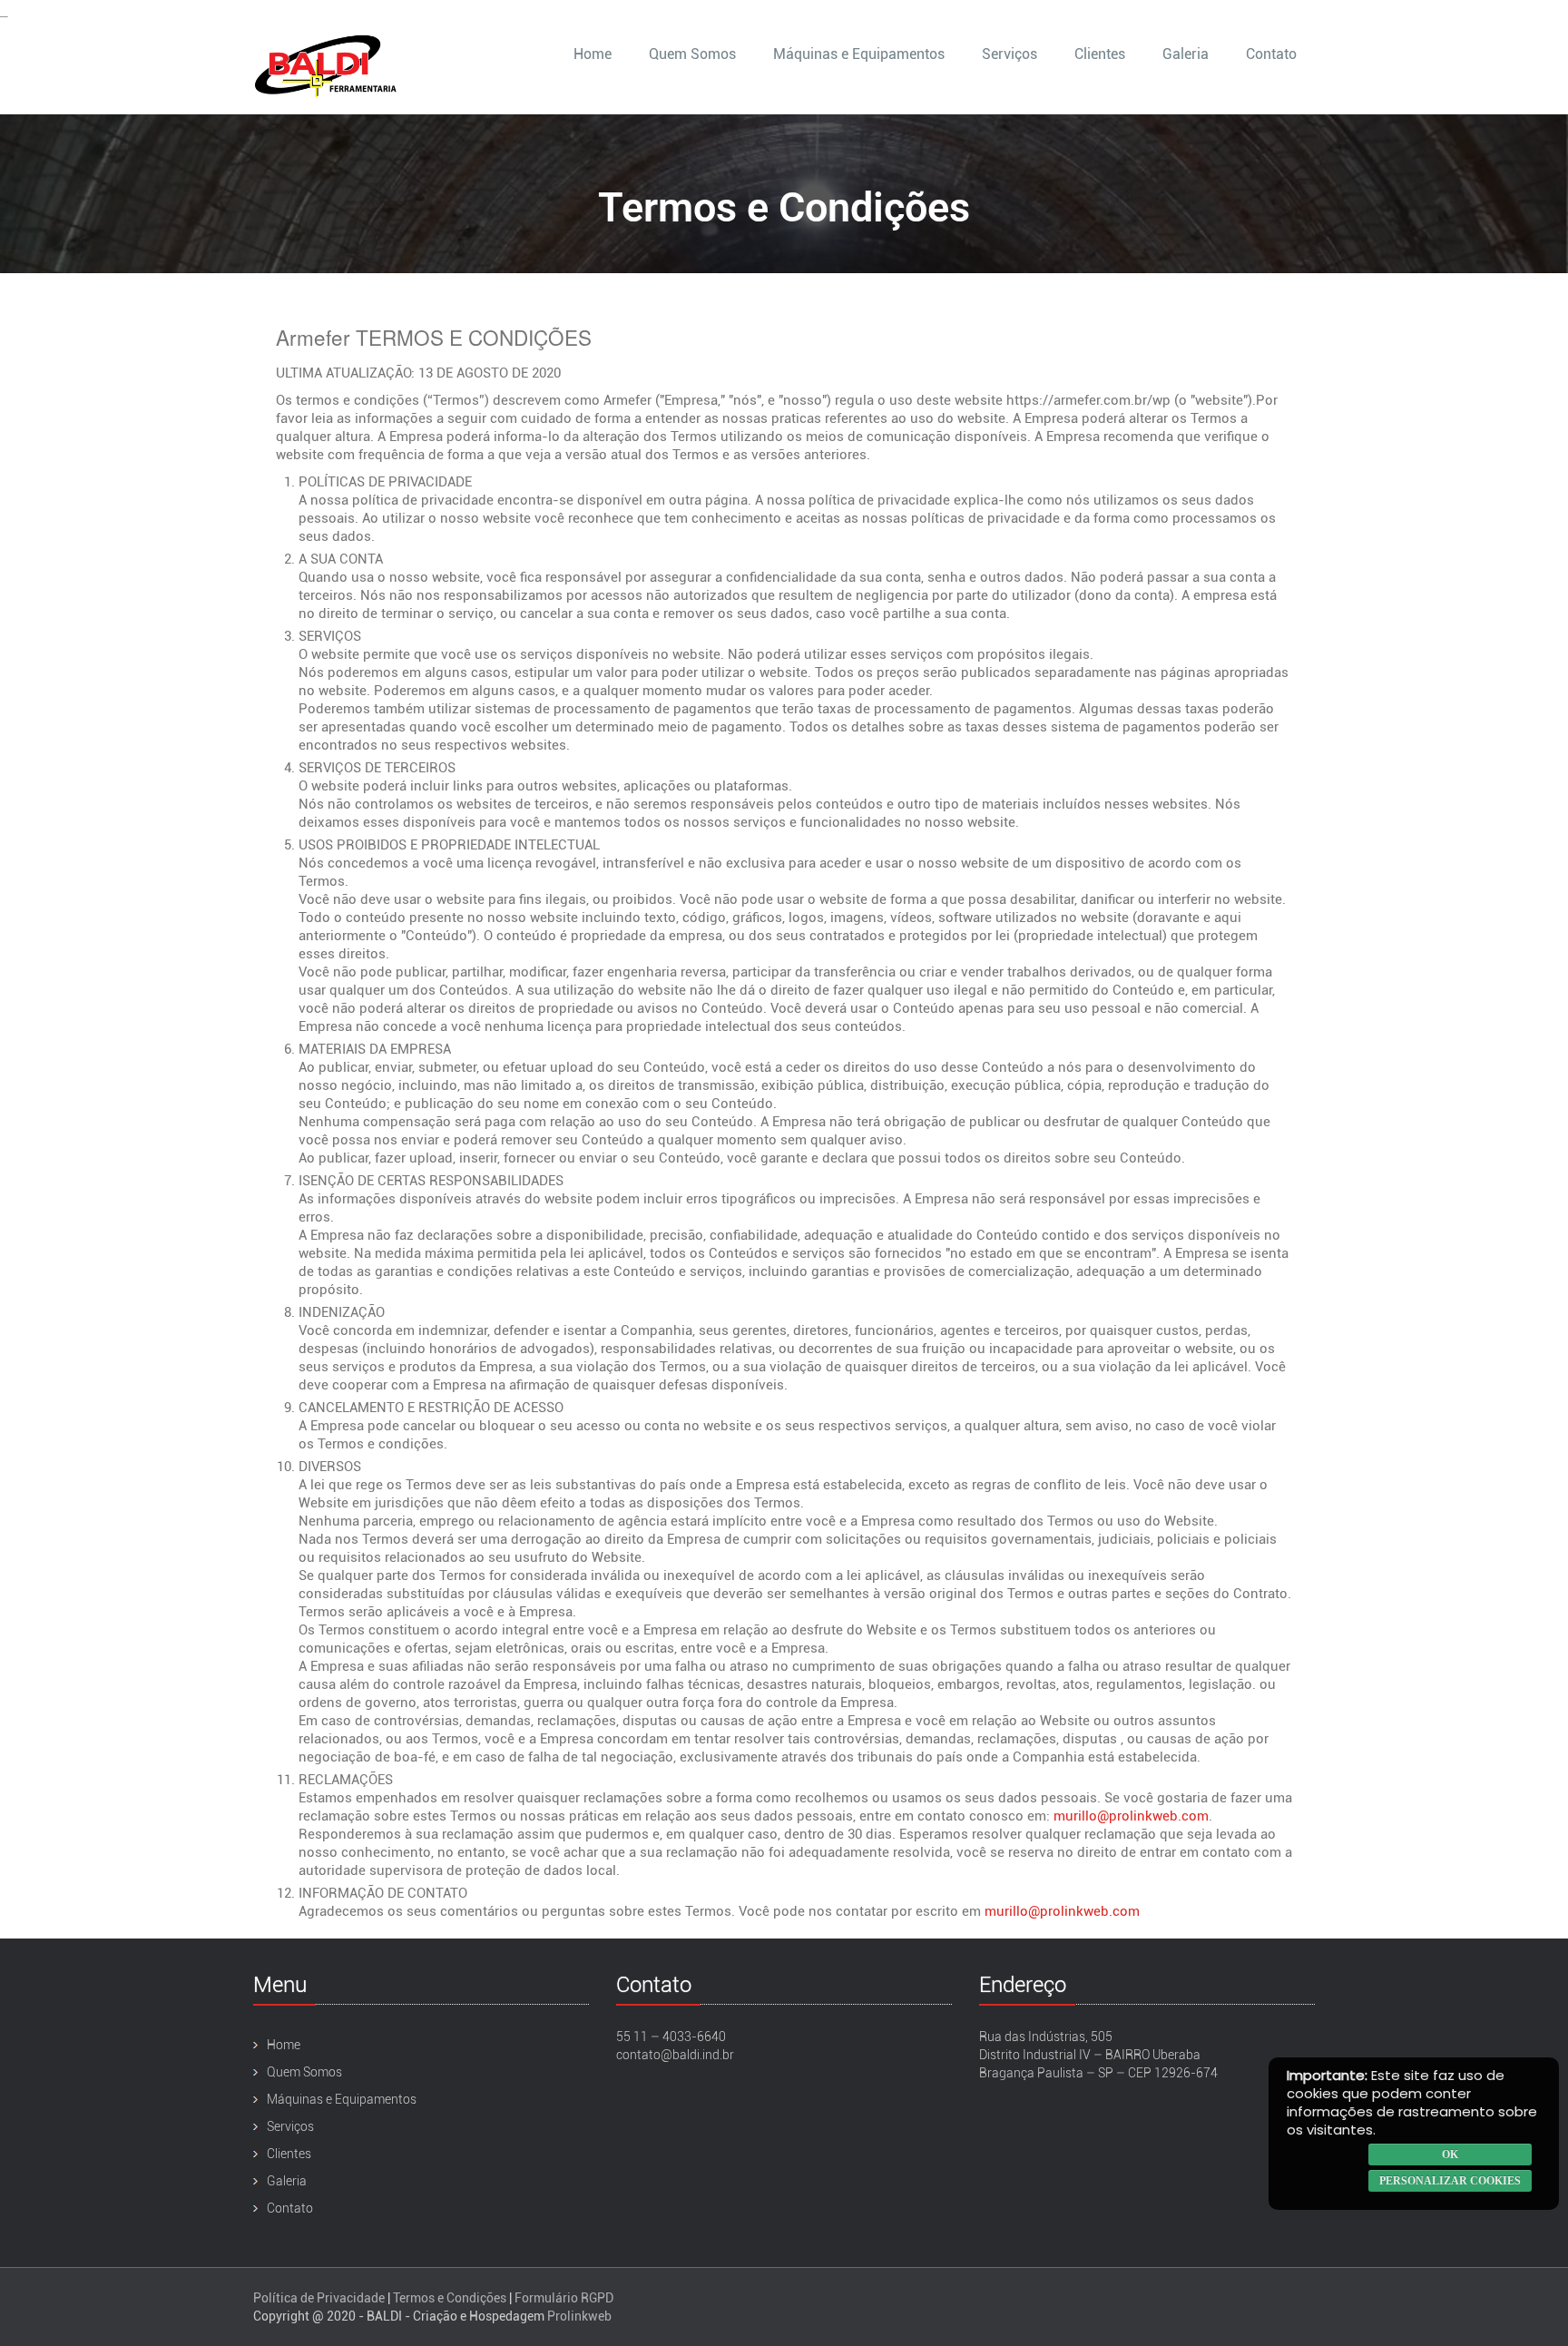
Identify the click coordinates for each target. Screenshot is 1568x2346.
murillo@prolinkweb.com (1131, 1816)
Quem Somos (692, 54)
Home (593, 54)
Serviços (1009, 54)
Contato (1271, 54)
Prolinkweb (579, 2316)
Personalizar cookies (1450, 2181)
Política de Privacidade (319, 2298)
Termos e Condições (450, 2298)
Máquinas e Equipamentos (859, 54)
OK (1450, 2155)
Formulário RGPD (564, 2298)
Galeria (1186, 54)
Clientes (1100, 54)
